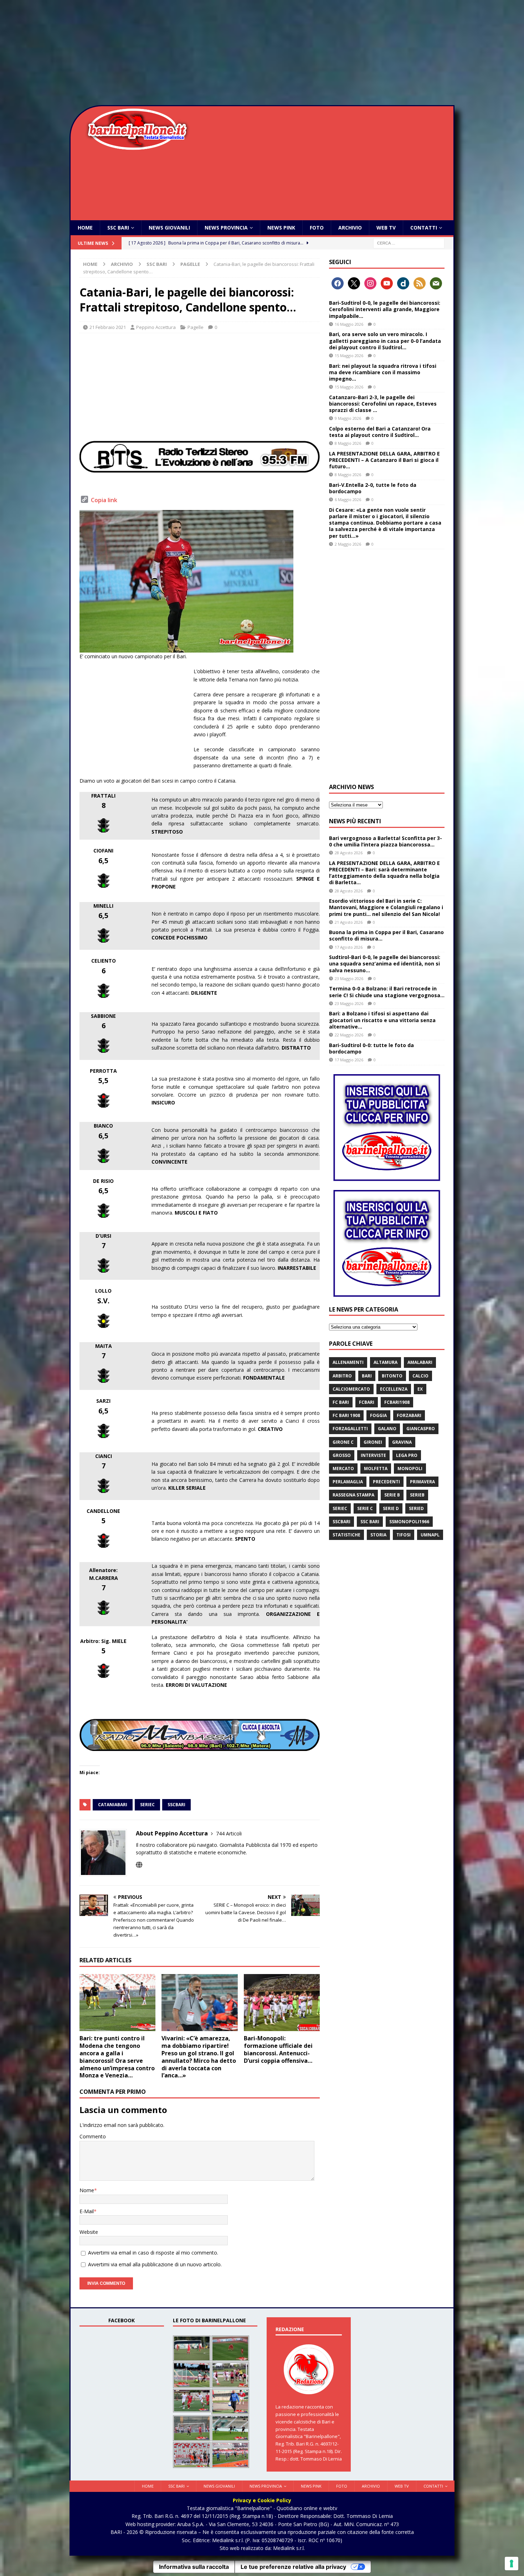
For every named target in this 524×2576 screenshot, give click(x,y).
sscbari (176, 1805)
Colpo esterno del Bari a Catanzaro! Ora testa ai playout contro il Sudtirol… (380, 432)
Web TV (386, 228)
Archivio (350, 228)
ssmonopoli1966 (409, 1522)
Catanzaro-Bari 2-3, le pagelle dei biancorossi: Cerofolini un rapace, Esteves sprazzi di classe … (383, 404)
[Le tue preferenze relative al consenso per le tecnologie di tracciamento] (512, 2564)
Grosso (342, 1455)
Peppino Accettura (156, 327)
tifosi (404, 1535)
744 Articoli (229, 1833)
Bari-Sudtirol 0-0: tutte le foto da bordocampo (371, 1048)
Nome (87, 2190)
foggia (378, 1415)
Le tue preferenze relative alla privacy (293, 2567)
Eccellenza (394, 1389)
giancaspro (421, 1429)
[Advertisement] (262, 53)
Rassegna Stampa (353, 1495)
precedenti (386, 1482)
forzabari (409, 1415)
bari (367, 1376)
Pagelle (196, 327)
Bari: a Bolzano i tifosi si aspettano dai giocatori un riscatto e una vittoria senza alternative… (382, 1020)
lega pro (407, 1455)
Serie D (391, 1508)
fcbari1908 (397, 1402)
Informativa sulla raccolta (194, 2567)
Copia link (104, 500)
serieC (147, 1805)
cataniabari (113, 1805)
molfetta (376, 1469)
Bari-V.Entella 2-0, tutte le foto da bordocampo (373, 488)
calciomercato (351, 1389)
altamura (386, 1362)
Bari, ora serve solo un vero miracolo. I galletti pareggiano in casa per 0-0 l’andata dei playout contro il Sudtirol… (385, 341)
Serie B (392, 1495)
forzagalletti (350, 1429)
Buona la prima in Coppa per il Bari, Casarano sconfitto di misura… (386, 935)
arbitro (342, 1376)
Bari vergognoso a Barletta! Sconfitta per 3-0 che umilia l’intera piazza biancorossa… (386, 841)
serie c (365, 1508)
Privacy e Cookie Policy (262, 2500)
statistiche (346, 1535)
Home (85, 228)
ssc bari (370, 1522)
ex (420, 1389)
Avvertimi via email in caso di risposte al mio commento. (153, 2253)
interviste (373, 1455)
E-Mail (87, 2211)
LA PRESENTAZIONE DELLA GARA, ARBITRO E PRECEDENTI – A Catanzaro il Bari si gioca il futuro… (384, 460)
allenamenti (348, 1362)
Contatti (424, 228)
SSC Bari (118, 228)
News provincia (226, 228)
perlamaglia (348, 1482)
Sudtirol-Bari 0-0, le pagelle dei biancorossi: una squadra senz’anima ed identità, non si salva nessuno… (385, 964)
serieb (417, 1495)
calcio (420, 1376)
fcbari (367, 1402)
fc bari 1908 (346, 1415)
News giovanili (169, 228)
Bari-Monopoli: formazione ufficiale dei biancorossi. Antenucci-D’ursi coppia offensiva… (278, 2049)
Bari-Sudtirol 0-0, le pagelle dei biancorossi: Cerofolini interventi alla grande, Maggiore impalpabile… (385, 309)
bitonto (392, 1376)
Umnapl (430, 1535)
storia (378, 1535)
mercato (343, 1469)
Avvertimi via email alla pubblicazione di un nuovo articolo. (155, 2264)
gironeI (373, 1442)
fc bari (341, 1402)
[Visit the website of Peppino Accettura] (139, 1865)
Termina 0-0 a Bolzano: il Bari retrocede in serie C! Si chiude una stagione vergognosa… (387, 992)
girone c (343, 1442)
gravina (402, 1442)
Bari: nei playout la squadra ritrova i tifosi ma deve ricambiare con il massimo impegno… (383, 372)
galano (387, 1429)
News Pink (281, 228)
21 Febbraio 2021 (108, 327)
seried (416, 1508)
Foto (317, 228)
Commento (93, 2136)
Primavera (422, 1482)
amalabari (420, 1362)
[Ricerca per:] (409, 243)
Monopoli (410, 1469)
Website (89, 2232)
